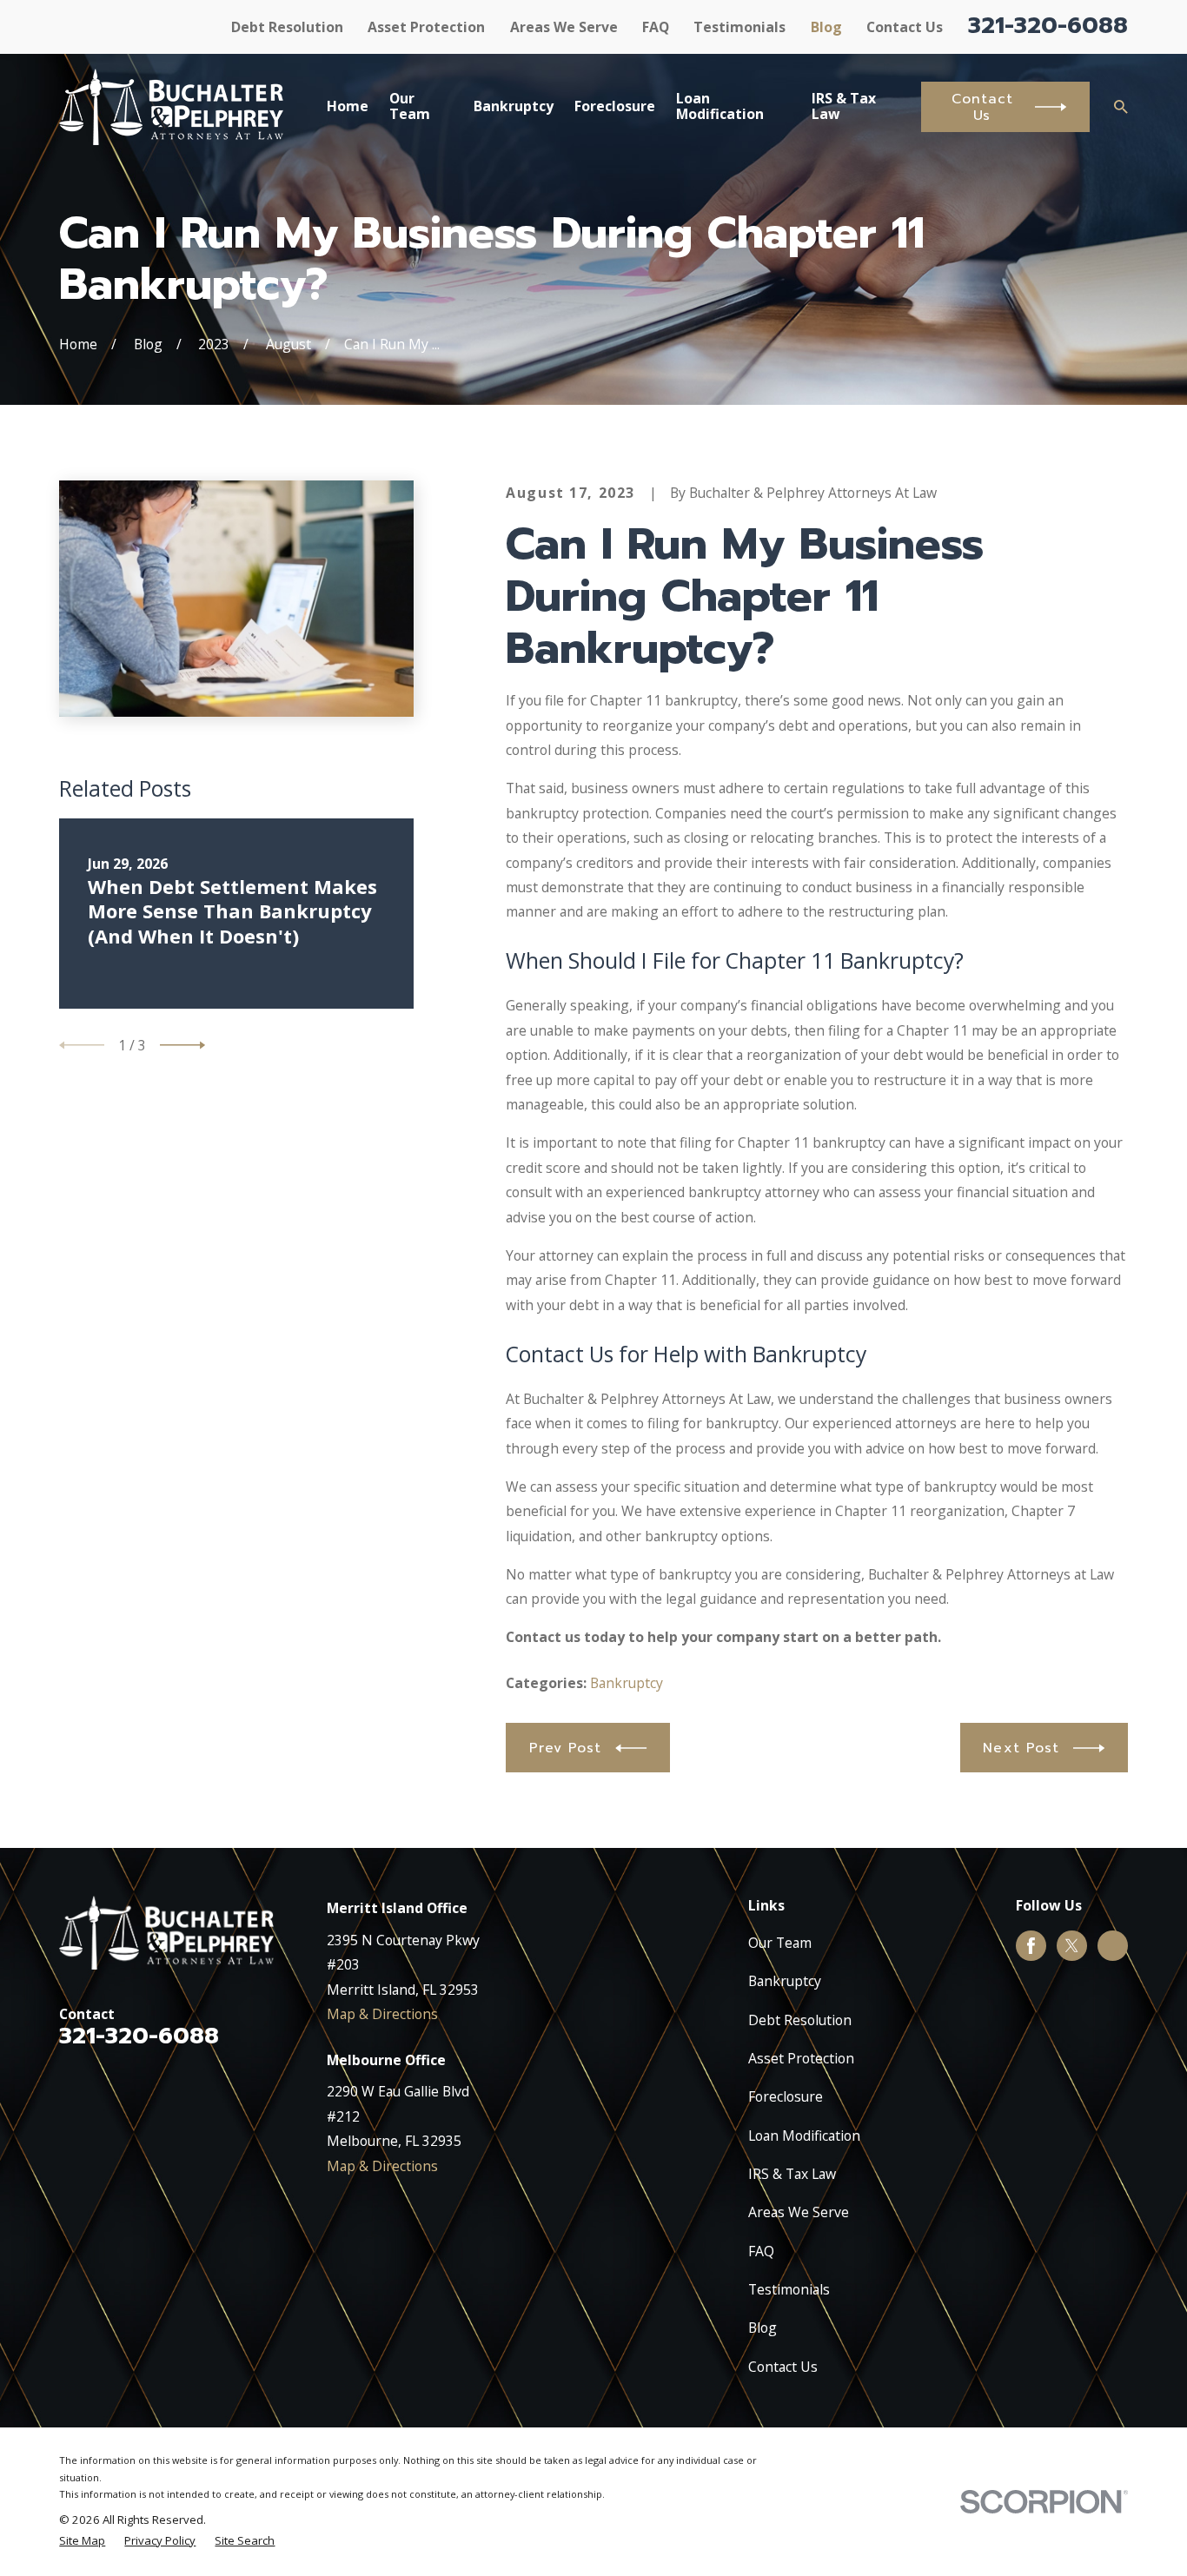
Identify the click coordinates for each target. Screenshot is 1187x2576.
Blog (826, 27)
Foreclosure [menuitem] (615, 106)
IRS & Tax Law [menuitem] (844, 106)
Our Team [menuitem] (410, 106)
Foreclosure (786, 2096)
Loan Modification (804, 2136)
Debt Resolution (287, 27)
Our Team (780, 1943)
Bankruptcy (627, 1683)
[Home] (171, 107)
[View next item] (182, 1045)
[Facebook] (1031, 1946)
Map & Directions (382, 2014)
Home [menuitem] (348, 106)
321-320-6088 (1048, 25)
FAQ (656, 27)
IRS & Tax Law (792, 2174)
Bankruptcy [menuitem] (514, 106)
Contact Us (905, 27)
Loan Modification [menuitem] (720, 106)
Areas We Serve (564, 27)
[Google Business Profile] (1113, 1946)
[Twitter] (1072, 1946)
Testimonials (739, 27)
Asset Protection (426, 27)
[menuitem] (82, 2541)
